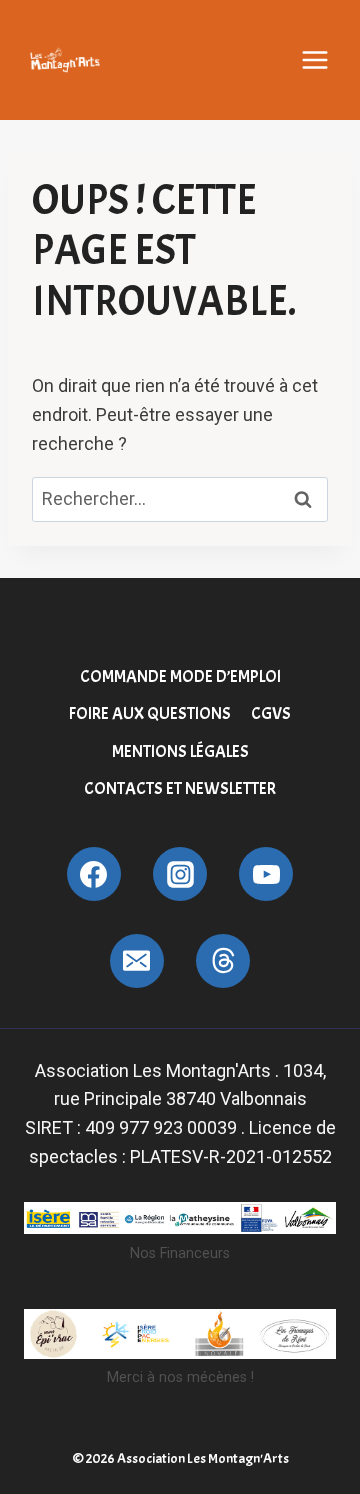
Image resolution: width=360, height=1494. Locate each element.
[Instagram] (180, 874)
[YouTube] (266, 874)
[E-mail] (137, 961)
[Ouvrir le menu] (315, 60)
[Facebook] (94, 874)
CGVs (271, 713)
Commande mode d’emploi (180, 676)
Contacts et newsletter (180, 788)
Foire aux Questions (150, 713)
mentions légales (180, 751)
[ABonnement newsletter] (223, 961)
